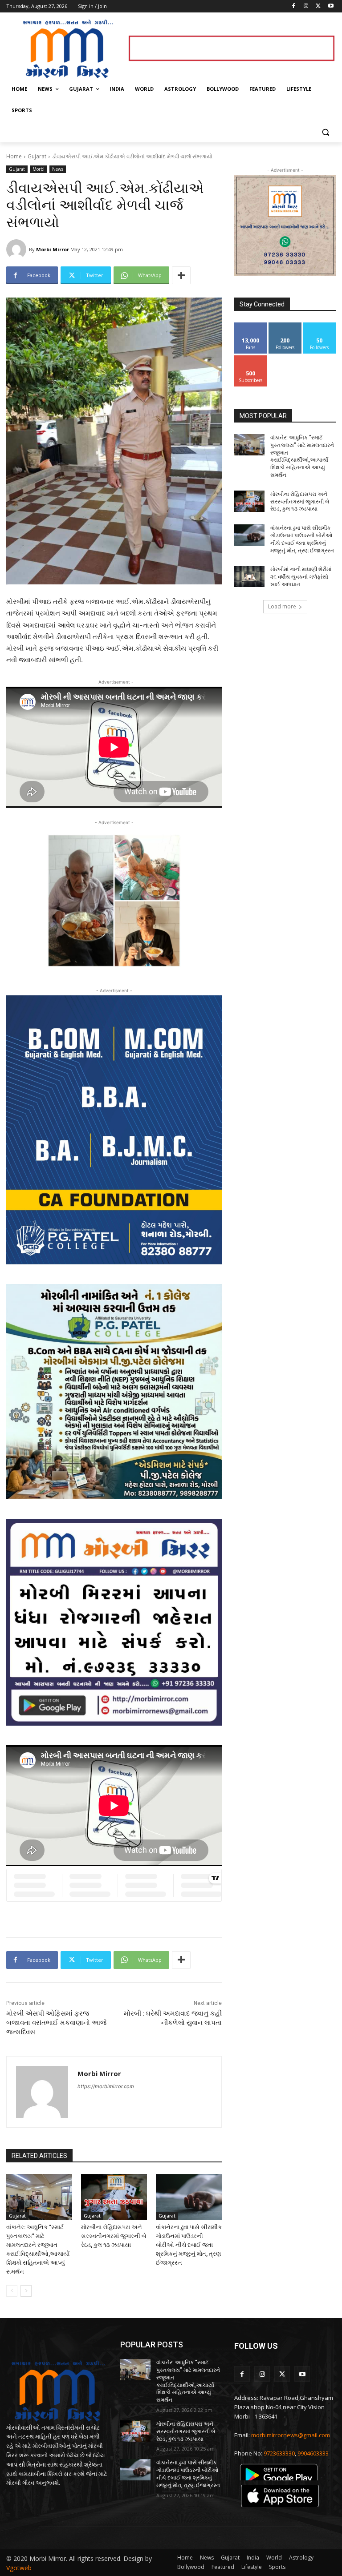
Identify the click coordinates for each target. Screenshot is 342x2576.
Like (251, 326)
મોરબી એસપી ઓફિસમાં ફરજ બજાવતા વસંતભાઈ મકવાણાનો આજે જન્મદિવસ (56, 2023)
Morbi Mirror (53, 249)
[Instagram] (306, 6)
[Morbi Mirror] (18, 249)
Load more (282, 606)
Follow (285, 326)
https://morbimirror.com (106, 2086)
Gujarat (37, 156)
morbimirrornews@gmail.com (291, 2435)
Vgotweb (19, 2568)
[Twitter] (318, 6)
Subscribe (251, 359)
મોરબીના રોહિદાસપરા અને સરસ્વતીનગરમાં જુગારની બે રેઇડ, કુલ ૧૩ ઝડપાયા (114, 2236)
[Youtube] (331, 6)
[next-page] (26, 2291)
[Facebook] (294, 6)
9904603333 (313, 2453)
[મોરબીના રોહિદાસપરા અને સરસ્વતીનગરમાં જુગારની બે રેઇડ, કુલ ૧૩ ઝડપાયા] (114, 2197)
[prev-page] (12, 2291)
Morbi (39, 169)
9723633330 (279, 2453)
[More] (181, 275)
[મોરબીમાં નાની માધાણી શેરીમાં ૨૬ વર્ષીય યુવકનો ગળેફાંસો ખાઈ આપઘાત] (249, 576)
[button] (325, 132)
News (58, 169)
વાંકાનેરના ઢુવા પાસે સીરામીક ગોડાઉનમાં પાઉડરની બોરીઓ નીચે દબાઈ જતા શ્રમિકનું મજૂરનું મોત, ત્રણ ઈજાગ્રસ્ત (189, 2245)
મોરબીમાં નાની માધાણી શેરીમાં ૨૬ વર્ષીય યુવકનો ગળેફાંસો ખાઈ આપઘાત (301, 577)
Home (14, 156)
